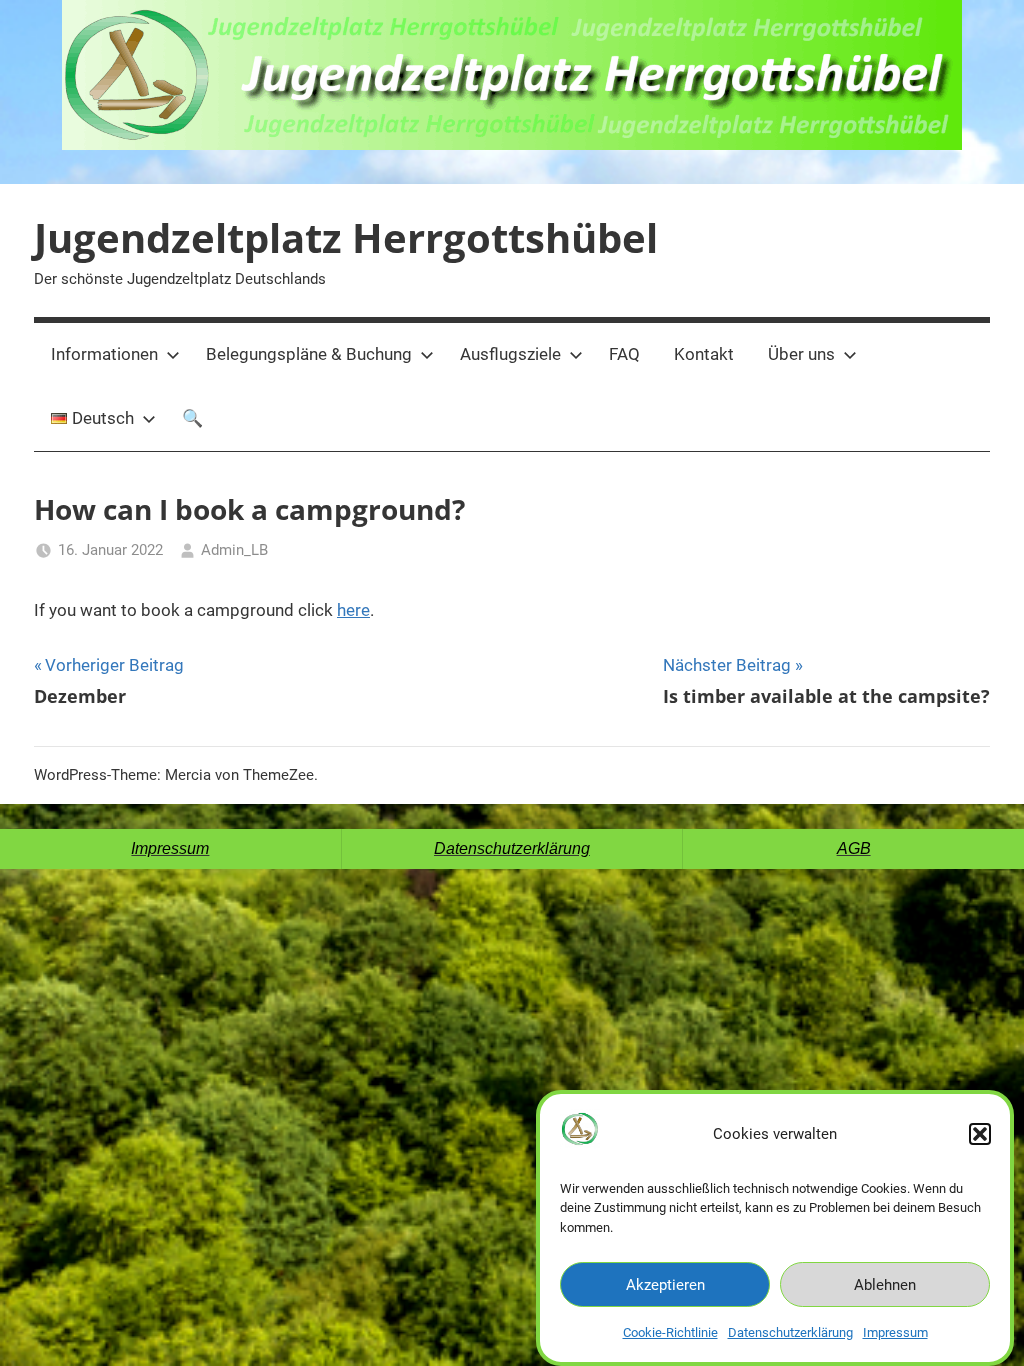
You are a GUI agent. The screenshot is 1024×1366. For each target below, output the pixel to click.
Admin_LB (234, 550)
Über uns (801, 354)
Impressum (895, 1332)
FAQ (624, 354)
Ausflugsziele (510, 354)
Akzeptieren (665, 1285)
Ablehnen (885, 1285)
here (353, 610)
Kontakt (704, 354)
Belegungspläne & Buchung (309, 354)
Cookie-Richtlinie (670, 1332)
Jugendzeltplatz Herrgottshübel (346, 237)
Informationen (104, 354)
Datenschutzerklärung (790, 1332)
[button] (980, 1134)
